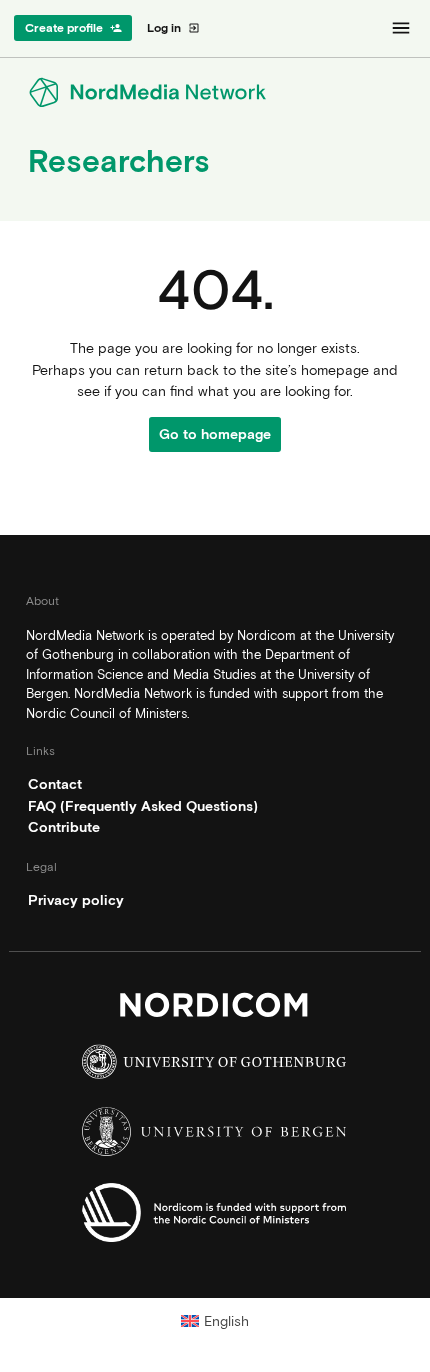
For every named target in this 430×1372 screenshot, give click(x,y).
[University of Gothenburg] (214, 1066)
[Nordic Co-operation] (214, 1217)
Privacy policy (76, 900)
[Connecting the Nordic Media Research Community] (215, 92)
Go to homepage (215, 434)
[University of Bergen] (214, 1136)
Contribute (64, 827)
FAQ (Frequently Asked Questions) (143, 806)
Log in (173, 28)
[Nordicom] (214, 1009)
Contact (55, 784)
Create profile (73, 28)
